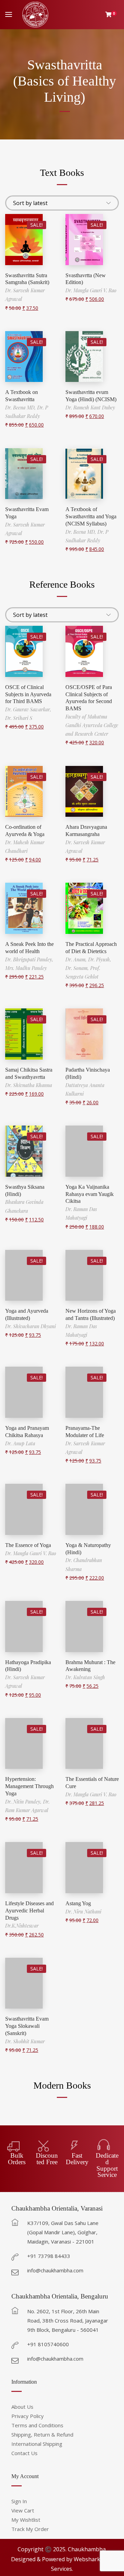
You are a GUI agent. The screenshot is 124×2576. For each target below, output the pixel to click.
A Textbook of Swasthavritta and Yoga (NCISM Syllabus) (91, 516)
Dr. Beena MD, (21, 408)
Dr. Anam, (77, 959)
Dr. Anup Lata (20, 1443)
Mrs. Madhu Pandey (26, 968)
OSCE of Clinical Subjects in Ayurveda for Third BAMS (28, 694)
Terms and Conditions (37, 2425)
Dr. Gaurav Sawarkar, (28, 709)
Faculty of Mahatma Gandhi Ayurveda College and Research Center (92, 725)
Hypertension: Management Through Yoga (29, 1786)
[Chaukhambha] (35, 15)
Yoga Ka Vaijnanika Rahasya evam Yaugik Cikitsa (90, 1194)
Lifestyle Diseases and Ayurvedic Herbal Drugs (29, 1911)
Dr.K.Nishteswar (22, 1926)
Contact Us (24, 2453)
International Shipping (37, 2444)
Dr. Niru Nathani (83, 1912)
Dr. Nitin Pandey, (24, 1802)
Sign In (19, 2501)
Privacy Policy (28, 2416)
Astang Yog (78, 1903)
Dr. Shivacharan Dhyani (30, 1326)
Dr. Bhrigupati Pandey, (29, 959)
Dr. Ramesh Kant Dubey (90, 408)
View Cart (23, 2510)
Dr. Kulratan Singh (85, 1677)
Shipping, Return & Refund (42, 2434)
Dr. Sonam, (78, 968)
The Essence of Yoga (28, 1545)
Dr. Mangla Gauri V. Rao (91, 290)
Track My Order (30, 2529)
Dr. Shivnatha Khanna (29, 1085)
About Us (22, 2407)
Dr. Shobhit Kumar (25, 2041)
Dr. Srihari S (19, 718)
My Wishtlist (26, 2520)
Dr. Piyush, (100, 959)
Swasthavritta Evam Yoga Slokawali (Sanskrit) (27, 2026)
